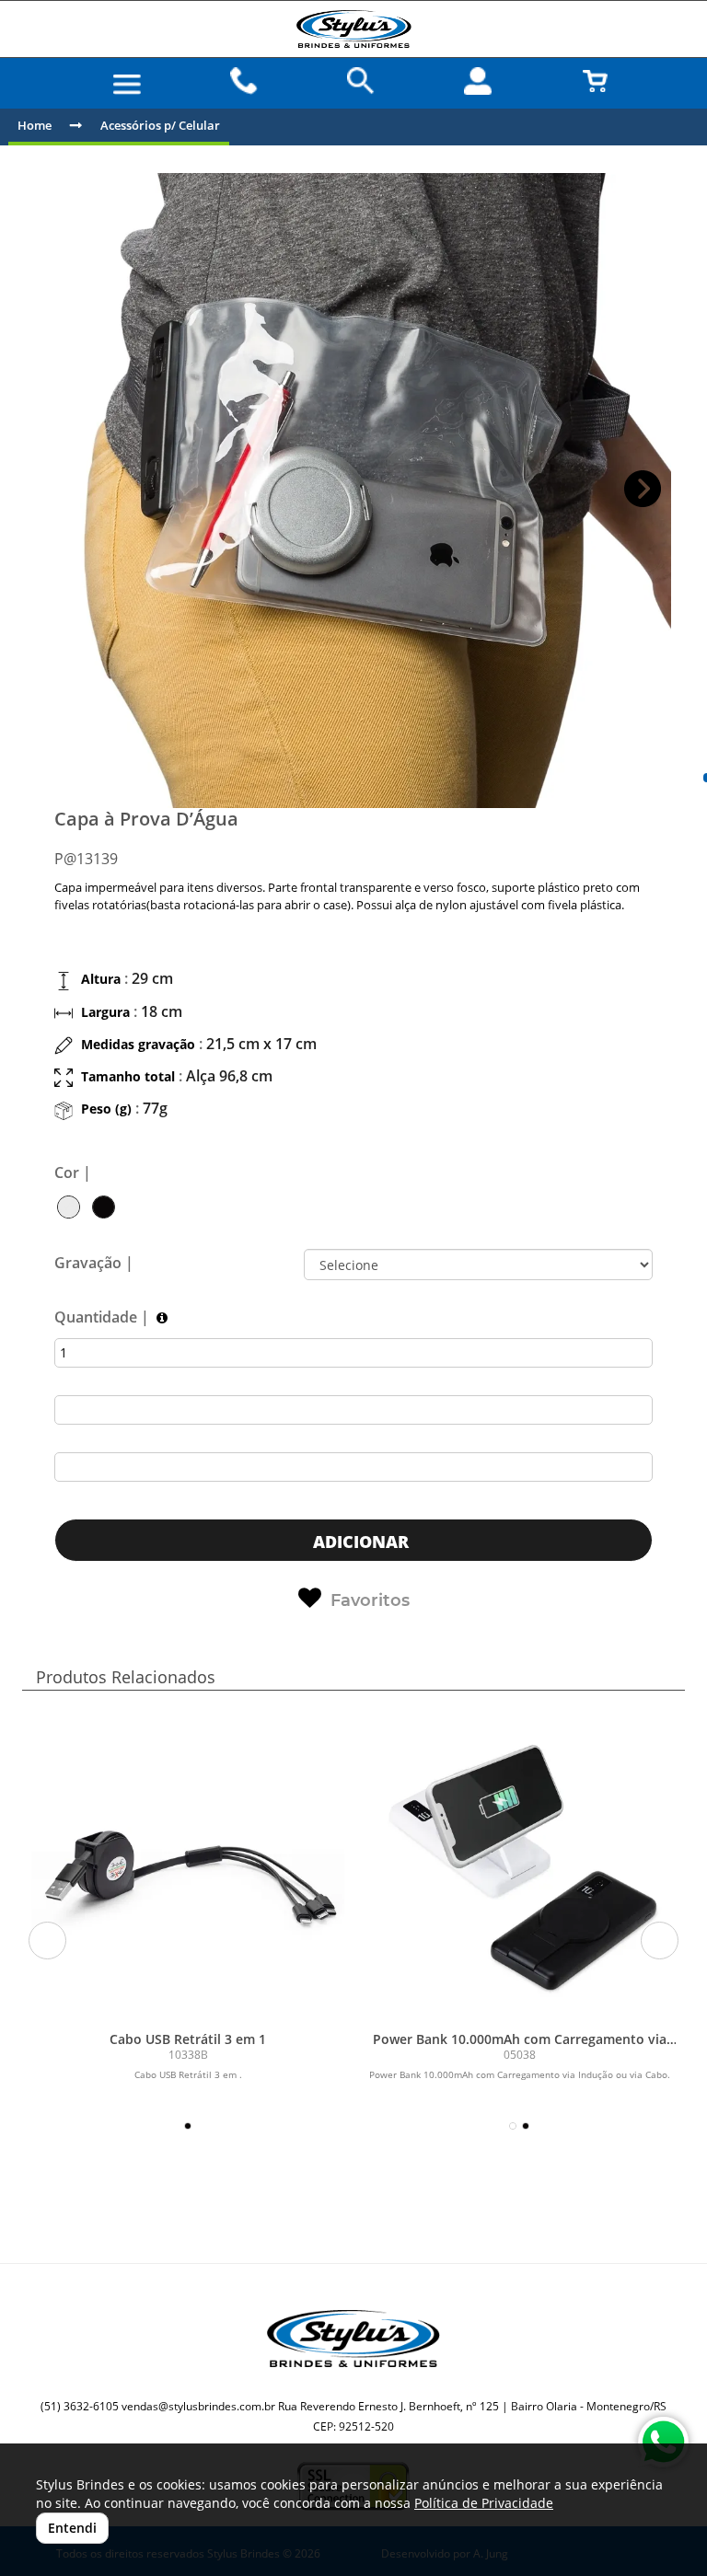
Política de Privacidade (484, 2503)
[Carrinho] (595, 81)
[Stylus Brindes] (353, 29)
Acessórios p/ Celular (160, 125)
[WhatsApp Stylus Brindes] (663, 2442)
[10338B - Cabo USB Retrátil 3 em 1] (188, 1866)
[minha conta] (478, 81)
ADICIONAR (359, 1542)
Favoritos (370, 1600)
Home (35, 125)
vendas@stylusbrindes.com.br (198, 2406)
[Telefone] (244, 81)
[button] (643, 489)
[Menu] (127, 85)
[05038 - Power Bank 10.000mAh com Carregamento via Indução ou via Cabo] (519, 1866)
